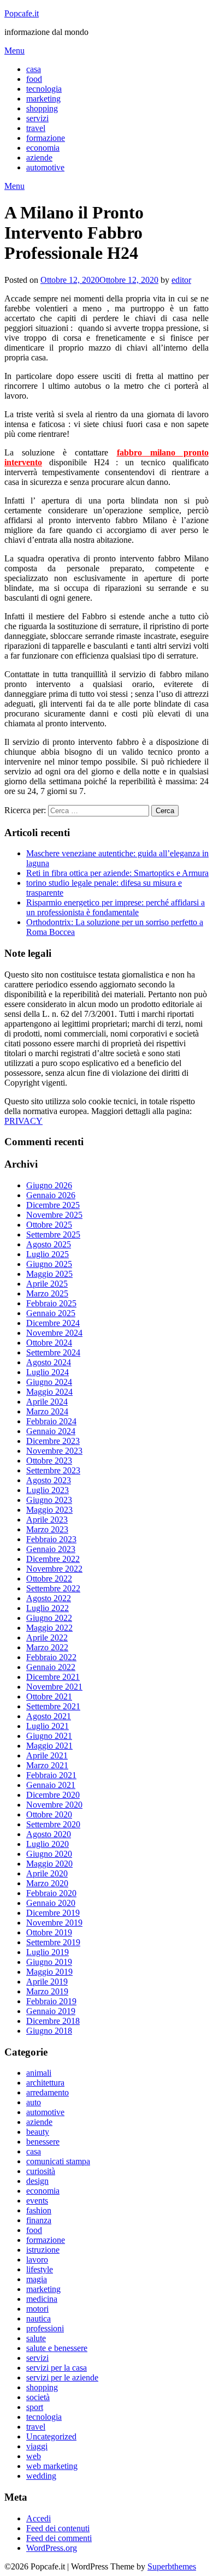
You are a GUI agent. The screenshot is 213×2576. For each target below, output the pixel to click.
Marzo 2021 (47, 1765)
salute (36, 2338)
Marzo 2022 (47, 1647)
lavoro (37, 2260)
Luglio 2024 (48, 1372)
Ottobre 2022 (49, 1579)
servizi (37, 118)
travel (36, 128)
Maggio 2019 (49, 1972)
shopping (42, 108)
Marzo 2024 (47, 1411)
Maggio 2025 (49, 1274)
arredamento (48, 2092)
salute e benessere (57, 2348)
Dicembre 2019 (53, 1913)
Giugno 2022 (49, 1618)
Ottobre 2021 (49, 1696)
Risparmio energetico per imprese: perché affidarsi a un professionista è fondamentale (116, 907)
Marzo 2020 (47, 1883)
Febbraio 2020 (51, 1893)
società (38, 2397)
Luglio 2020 (48, 1844)
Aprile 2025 (47, 1284)
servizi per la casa (57, 2368)
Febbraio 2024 (51, 1421)
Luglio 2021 (48, 1726)
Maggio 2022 (49, 1628)
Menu (14, 51)
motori (37, 2309)
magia (37, 2279)
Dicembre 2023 (53, 1441)
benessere (43, 2142)
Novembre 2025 (54, 1215)
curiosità (41, 2171)
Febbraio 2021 (51, 1775)
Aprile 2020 (47, 1873)
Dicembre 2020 (53, 1795)
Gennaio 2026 (51, 1195)
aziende (39, 158)
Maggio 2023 (49, 1510)
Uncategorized (51, 2436)
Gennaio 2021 (51, 1785)
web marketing (52, 2466)
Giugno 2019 (49, 1962)
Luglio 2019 (48, 1952)
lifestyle (40, 2269)
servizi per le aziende (62, 2377)
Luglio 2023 (48, 1490)
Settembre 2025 (53, 1234)
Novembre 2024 (54, 1333)
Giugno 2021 (49, 1736)
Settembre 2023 (53, 1470)
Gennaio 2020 (51, 1903)
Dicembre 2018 (53, 2021)
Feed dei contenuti (58, 2528)
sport (35, 2407)
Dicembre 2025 (53, 1205)
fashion (39, 2210)
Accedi (39, 2518)
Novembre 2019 (54, 1923)
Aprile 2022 (47, 1638)
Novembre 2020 (54, 1805)
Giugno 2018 (49, 2031)
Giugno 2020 (49, 1854)
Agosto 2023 (49, 1480)
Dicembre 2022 (53, 1559)
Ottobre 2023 (49, 1461)
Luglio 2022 (48, 1608)
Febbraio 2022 (51, 1657)
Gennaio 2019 (51, 2011)
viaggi (37, 2446)
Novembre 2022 (54, 1569)
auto (34, 2102)
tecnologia (44, 89)
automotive (45, 167)
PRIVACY (23, 1121)
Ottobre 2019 (49, 1932)
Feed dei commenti (59, 2538)
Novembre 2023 (54, 1451)
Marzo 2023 (47, 1529)
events (37, 2201)
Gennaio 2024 (51, 1431)
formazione (46, 138)
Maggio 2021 (49, 1746)
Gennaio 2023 (51, 1549)
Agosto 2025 (49, 1244)
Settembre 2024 (53, 1352)
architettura (45, 2083)
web (34, 2456)
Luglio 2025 (48, 1254)
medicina (42, 2299)
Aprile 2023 (47, 1520)
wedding (41, 2476)
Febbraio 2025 (51, 1303)
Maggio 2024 (49, 1392)
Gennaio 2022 (51, 1667)
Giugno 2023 (49, 1500)
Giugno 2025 (49, 1264)
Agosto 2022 (49, 1598)
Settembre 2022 (53, 1588)
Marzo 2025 (47, 1293)
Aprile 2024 (47, 1402)
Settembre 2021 (53, 1706)
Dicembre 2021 (53, 1677)
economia (43, 148)
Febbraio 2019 (51, 2001)
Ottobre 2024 (49, 1343)
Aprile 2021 (47, 1755)
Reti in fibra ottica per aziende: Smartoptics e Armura (117, 873)
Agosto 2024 (49, 1362)
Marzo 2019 (47, 1991)
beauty (38, 2132)
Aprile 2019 (47, 1982)
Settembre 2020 (53, 1824)
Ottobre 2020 (49, 1814)
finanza (39, 2220)
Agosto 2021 (49, 1716)
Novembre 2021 (54, 1687)
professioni (45, 2328)
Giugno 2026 (49, 1185)
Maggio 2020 (49, 1864)
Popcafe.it (22, 13)
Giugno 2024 (49, 1382)
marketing (43, 99)
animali (39, 2073)
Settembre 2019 (53, 1942)
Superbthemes (172, 2566)
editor (181, 280)
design (37, 2181)
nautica (39, 2319)
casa (34, 69)
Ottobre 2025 (49, 1225)
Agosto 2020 (49, 1834)
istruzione (43, 2250)
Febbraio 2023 (51, 1539)
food (34, 79)
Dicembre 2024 (53, 1323)
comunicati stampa (58, 2161)
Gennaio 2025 (51, 1313)
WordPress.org (52, 2548)
